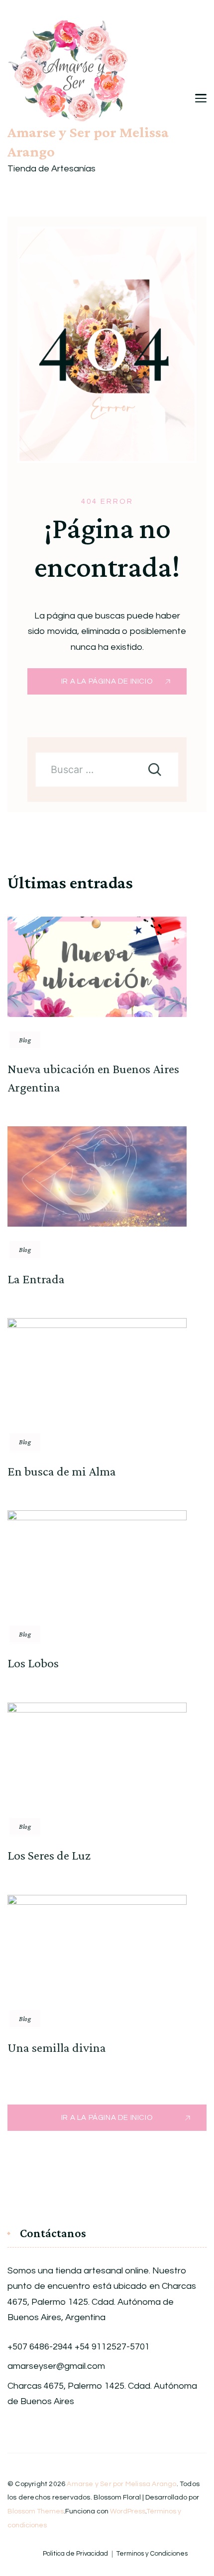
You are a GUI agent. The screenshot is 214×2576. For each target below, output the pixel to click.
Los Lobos (33, 1663)
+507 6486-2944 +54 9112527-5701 (79, 2347)
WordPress (128, 2511)
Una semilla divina (57, 2048)
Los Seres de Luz (49, 1855)
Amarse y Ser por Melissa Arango (88, 142)
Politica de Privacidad (75, 2554)
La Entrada (36, 1279)
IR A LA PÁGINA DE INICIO (107, 681)
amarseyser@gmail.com (56, 2366)
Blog (25, 1040)
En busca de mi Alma (62, 1471)
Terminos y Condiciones (152, 2554)
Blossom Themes (36, 2511)
